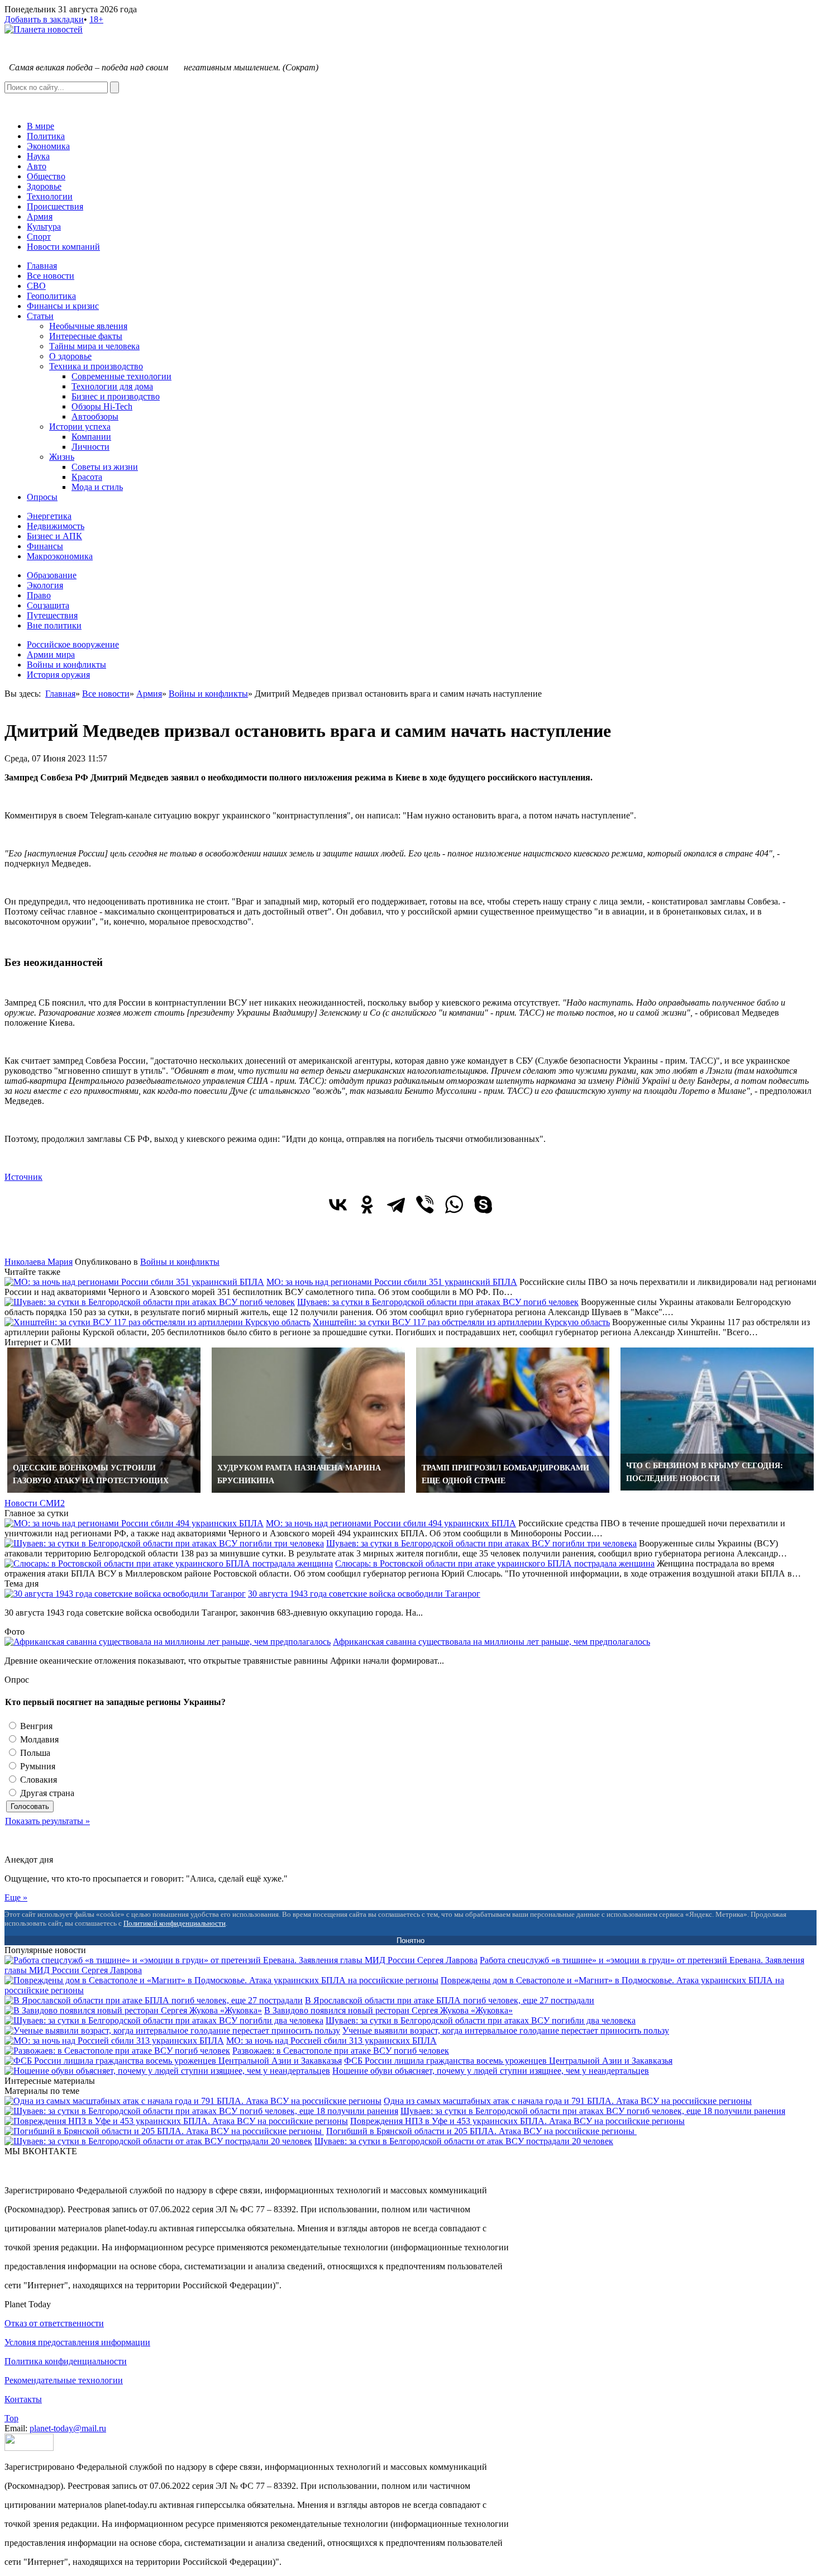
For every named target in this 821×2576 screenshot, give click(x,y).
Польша (34, 1753)
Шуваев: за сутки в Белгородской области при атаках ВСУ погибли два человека (481, 2020)
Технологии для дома (112, 386)
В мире (40, 126)
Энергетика (49, 516)
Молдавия (38, 1739)
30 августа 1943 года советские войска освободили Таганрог (364, 1594)
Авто (37, 166)
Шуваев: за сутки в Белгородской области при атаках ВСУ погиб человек (438, 1302)
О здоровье (70, 356)
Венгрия (35, 1726)
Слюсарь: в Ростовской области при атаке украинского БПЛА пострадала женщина (495, 1563)
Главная (42, 266)
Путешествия (52, 615)
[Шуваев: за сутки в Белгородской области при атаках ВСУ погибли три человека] (164, 1543)
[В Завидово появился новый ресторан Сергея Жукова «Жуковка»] (133, 2010)
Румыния (37, 1766)
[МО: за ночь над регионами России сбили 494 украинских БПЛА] (134, 1523)
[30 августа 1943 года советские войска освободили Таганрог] (125, 1594)
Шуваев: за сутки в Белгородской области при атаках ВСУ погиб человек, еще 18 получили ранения (593, 2111)
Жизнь (62, 457)
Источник (23, 1177)
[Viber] (425, 1204)
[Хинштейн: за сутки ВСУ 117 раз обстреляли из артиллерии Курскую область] (157, 1322)
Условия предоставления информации (77, 2342)
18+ (96, 19)
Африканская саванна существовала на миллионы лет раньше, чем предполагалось (491, 1642)
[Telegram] (396, 1204)
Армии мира (51, 654)
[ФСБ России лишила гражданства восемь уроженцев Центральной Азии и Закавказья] (173, 2061)
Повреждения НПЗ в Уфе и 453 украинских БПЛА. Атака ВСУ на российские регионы (517, 2121)
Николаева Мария (39, 1262)
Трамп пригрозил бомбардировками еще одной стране (505, 1474)
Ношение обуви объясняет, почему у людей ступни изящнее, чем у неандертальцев (491, 2071)
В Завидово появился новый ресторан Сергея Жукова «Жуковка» (388, 2010)
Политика (46, 136)
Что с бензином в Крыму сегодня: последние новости (705, 1472)
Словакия (37, 1780)
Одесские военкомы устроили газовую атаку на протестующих (91, 1474)
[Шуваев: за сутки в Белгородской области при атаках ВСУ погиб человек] (150, 1302)
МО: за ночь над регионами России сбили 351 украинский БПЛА (392, 1282)
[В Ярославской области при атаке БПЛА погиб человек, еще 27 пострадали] (154, 2000)
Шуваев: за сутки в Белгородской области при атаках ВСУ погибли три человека (481, 1543)
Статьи (40, 316)
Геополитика (51, 296)
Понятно (410, 1941)
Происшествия (55, 206)
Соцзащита (48, 605)
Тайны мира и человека (94, 346)
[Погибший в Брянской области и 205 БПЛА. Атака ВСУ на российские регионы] (164, 2131)
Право (39, 595)
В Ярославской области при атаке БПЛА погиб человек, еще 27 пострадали (450, 2000)
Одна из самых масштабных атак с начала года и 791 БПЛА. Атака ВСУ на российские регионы (568, 2101)
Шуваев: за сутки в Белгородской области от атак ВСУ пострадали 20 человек (464, 2141)
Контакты (23, 2399)
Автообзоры (95, 416)
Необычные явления (88, 326)
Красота (87, 477)
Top (11, 2418)
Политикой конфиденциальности (175, 1923)
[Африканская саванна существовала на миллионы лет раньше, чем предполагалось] (168, 1642)
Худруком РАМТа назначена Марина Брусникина (299, 1474)
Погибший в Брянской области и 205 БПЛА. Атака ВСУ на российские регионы (481, 2131)
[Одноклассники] (367, 1204)
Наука (38, 156)
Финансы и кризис (63, 306)
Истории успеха (80, 427)
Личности (90, 447)
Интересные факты (86, 336)
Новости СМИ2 (35, 1503)
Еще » (16, 1898)
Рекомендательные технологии (64, 2380)
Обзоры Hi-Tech (102, 406)
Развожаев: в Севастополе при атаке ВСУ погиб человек (341, 2051)
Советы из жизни (105, 467)
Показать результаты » (47, 1821)
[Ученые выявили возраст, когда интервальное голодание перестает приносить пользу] (172, 2030)
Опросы (42, 497)
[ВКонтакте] (338, 1204)
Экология (45, 585)
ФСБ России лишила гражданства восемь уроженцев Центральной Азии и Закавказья (508, 2061)
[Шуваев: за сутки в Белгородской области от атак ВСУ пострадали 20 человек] (158, 2141)
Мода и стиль (97, 487)
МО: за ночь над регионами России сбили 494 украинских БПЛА (391, 1523)
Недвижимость (56, 526)
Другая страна (46, 1793)
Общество (46, 176)
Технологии (50, 196)
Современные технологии (121, 376)
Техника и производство (96, 366)
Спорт (39, 237)
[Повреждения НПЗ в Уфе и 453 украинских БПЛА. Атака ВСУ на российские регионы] (176, 2121)
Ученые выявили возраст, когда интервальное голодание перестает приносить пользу (506, 2030)
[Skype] (483, 1204)
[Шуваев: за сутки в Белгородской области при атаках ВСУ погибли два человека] (164, 2020)
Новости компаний (63, 247)
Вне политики (54, 625)
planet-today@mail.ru (68, 2428)
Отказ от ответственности (54, 2323)
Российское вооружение (73, 644)
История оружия (58, 675)
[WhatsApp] (454, 1204)
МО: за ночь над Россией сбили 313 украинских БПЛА (331, 2041)
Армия (40, 216)
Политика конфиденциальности (66, 2361)
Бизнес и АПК (54, 536)
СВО (36, 286)
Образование (52, 575)
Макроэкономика (60, 556)
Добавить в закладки (44, 19)
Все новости (51, 276)
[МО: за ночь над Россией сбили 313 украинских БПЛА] (114, 2041)
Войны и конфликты (66, 665)
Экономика (48, 146)
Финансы (45, 546)
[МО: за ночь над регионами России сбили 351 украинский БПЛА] (134, 1282)
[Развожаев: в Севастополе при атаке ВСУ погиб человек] (117, 2051)
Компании (91, 437)
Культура (44, 227)
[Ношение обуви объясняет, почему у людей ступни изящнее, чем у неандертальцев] (167, 2071)
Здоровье (44, 186)
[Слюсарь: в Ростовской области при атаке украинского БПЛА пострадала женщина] (169, 1563)
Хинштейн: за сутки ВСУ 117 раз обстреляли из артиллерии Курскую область (461, 1322)
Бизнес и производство (116, 396)
